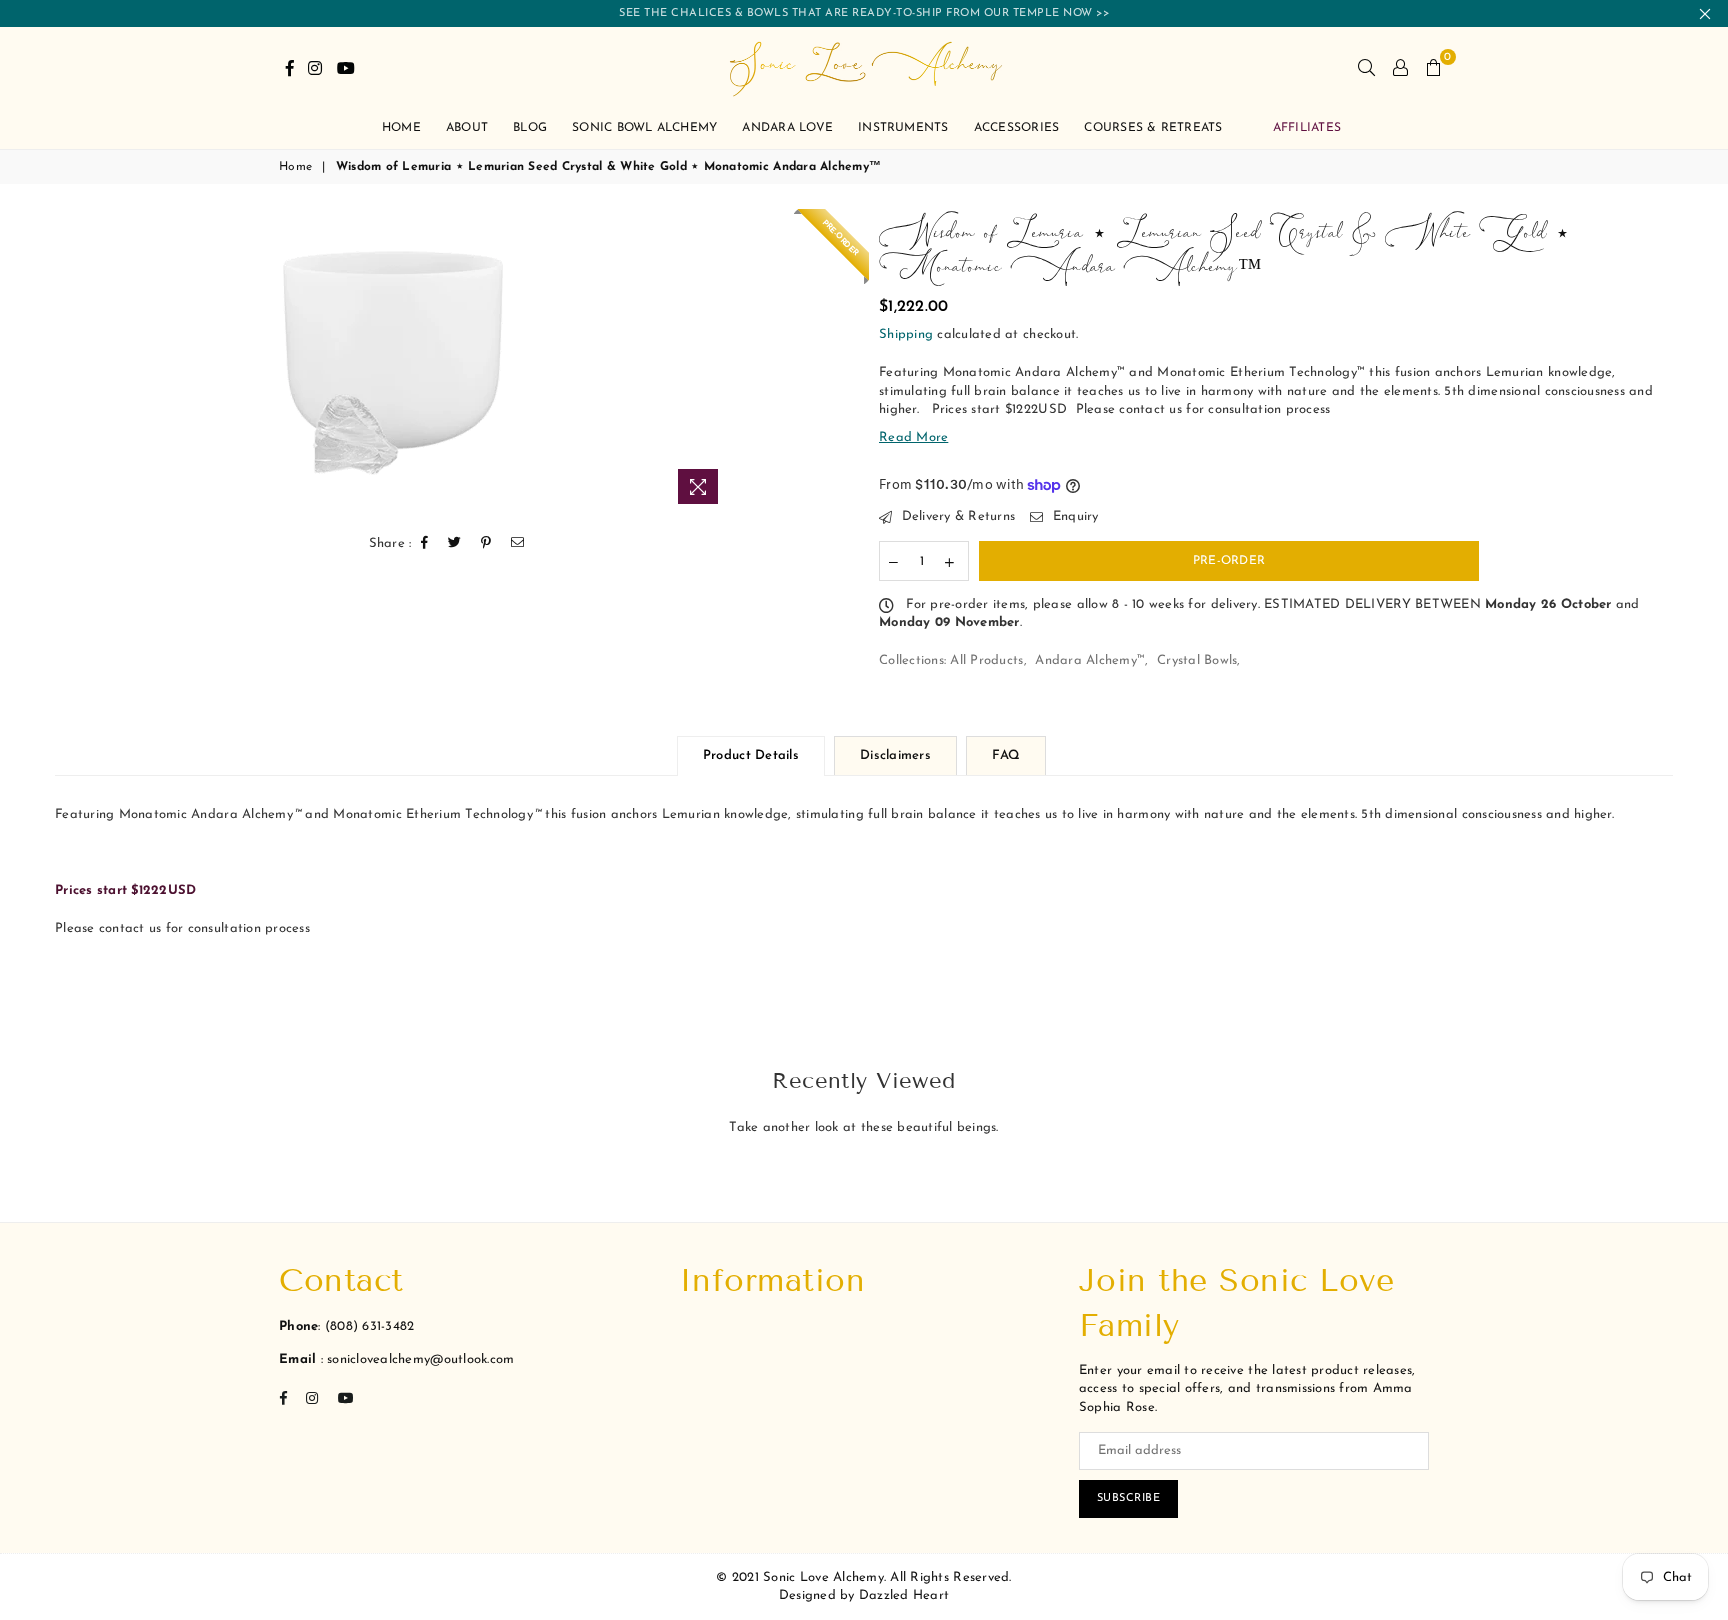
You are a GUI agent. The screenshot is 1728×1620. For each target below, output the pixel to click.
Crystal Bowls (1197, 660)
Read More (913, 437)
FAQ (1006, 755)
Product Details (751, 755)
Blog (530, 128)
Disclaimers (895, 755)
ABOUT (467, 128)
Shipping (906, 334)
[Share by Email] (518, 543)
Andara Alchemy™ (1090, 660)
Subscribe (1129, 1498)
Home (295, 167)
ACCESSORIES (1017, 128)
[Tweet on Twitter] (455, 543)
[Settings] (1400, 67)
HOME (401, 128)
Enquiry (1073, 516)
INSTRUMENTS (903, 128)
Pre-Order (1229, 561)
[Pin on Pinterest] (486, 543)
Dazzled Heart (904, 1595)
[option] (392, 364)
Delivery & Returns (956, 516)
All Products (986, 660)
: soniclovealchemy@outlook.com (415, 1359)
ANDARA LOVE (787, 128)
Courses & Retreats (1153, 128)
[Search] (1366, 67)
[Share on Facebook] (425, 543)
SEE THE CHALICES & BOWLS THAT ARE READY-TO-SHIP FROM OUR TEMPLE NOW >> (864, 13)
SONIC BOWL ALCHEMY (644, 128)
